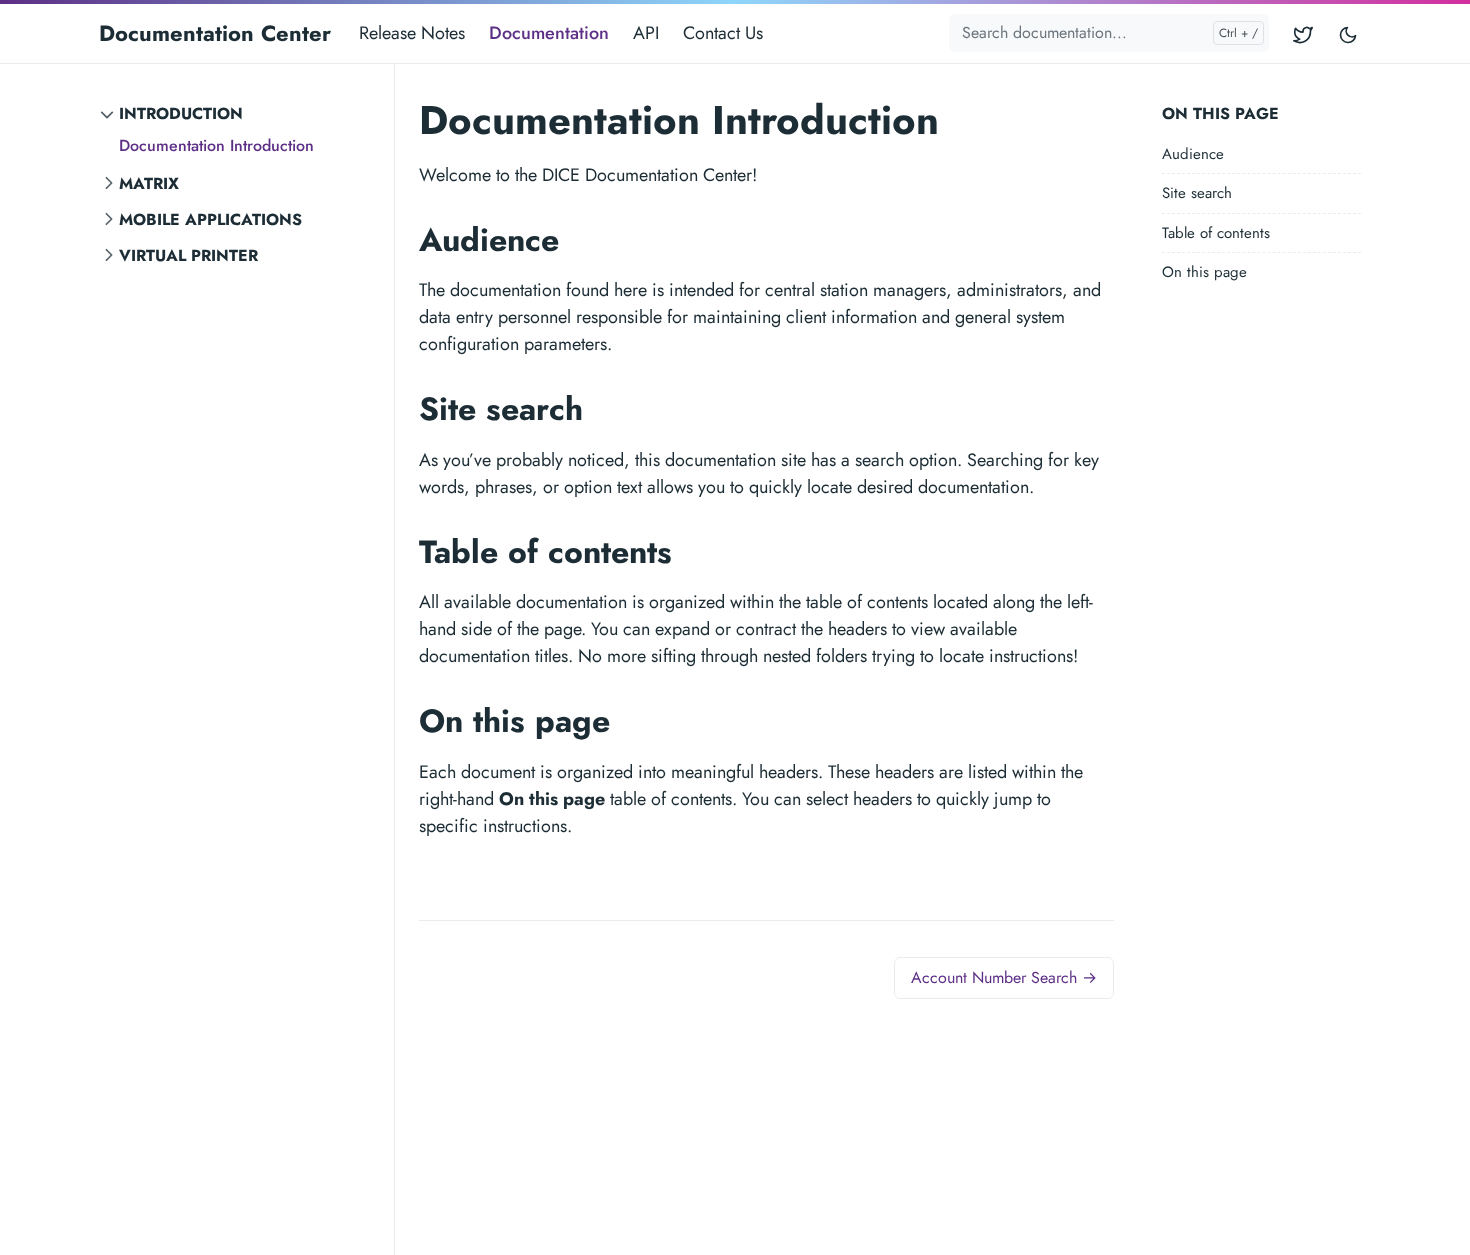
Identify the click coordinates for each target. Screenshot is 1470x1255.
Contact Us (723, 33)
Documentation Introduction (216, 145)
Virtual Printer (188, 255)
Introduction (181, 113)
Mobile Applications (210, 219)
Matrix (149, 183)
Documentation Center (215, 33)
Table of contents (1216, 233)
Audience (1193, 154)
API (646, 33)
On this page (1204, 273)
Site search (1197, 194)
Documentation (549, 33)
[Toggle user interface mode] (1348, 33)
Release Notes (412, 33)
